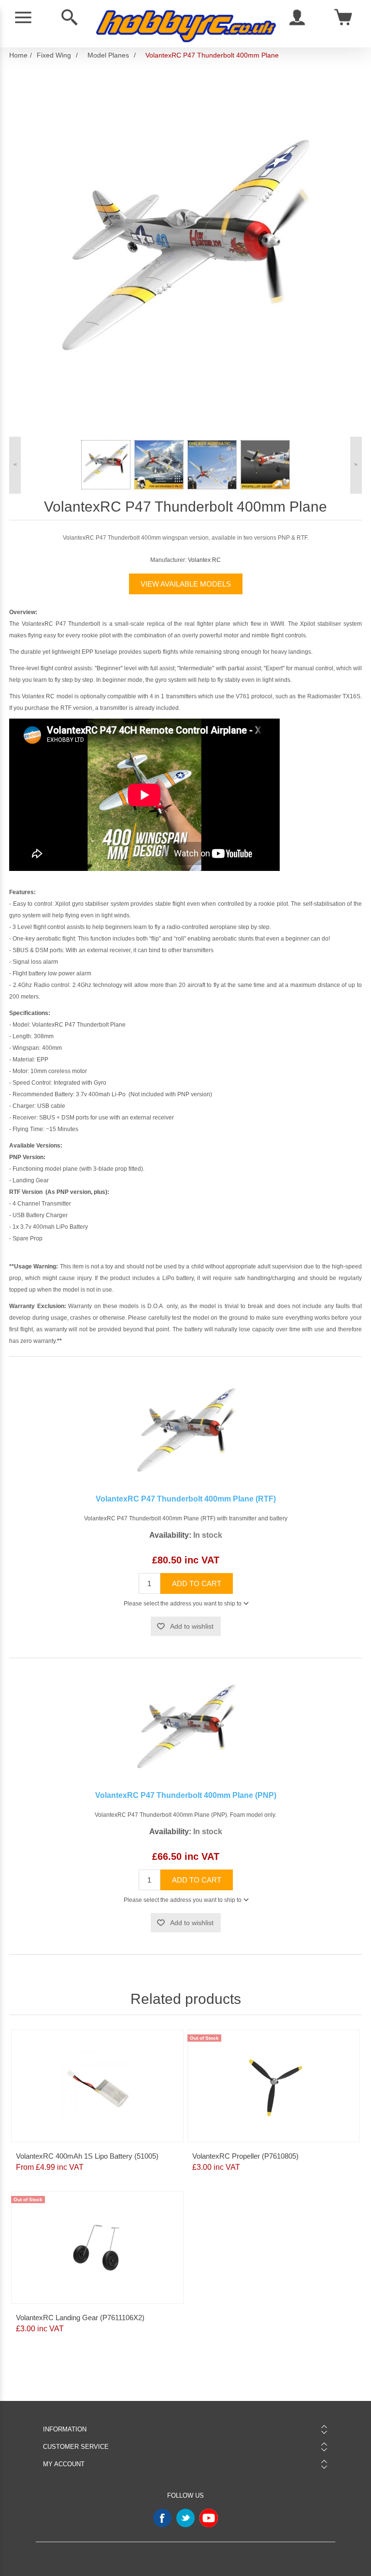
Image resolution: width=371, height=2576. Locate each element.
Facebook (162, 2518)
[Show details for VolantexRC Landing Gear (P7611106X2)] (98, 2247)
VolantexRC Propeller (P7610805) (245, 2156)
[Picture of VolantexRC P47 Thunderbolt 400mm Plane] (106, 465)
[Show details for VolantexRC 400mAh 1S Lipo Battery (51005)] (98, 2086)
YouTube (209, 2518)
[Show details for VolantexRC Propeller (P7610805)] (274, 2086)
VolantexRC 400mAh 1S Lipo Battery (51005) (87, 2156)
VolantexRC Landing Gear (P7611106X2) (80, 2318)
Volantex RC (204, 560)
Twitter (185, 2518)
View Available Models (186, 584)
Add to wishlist (192, 1626)
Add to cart (197, 1583)
